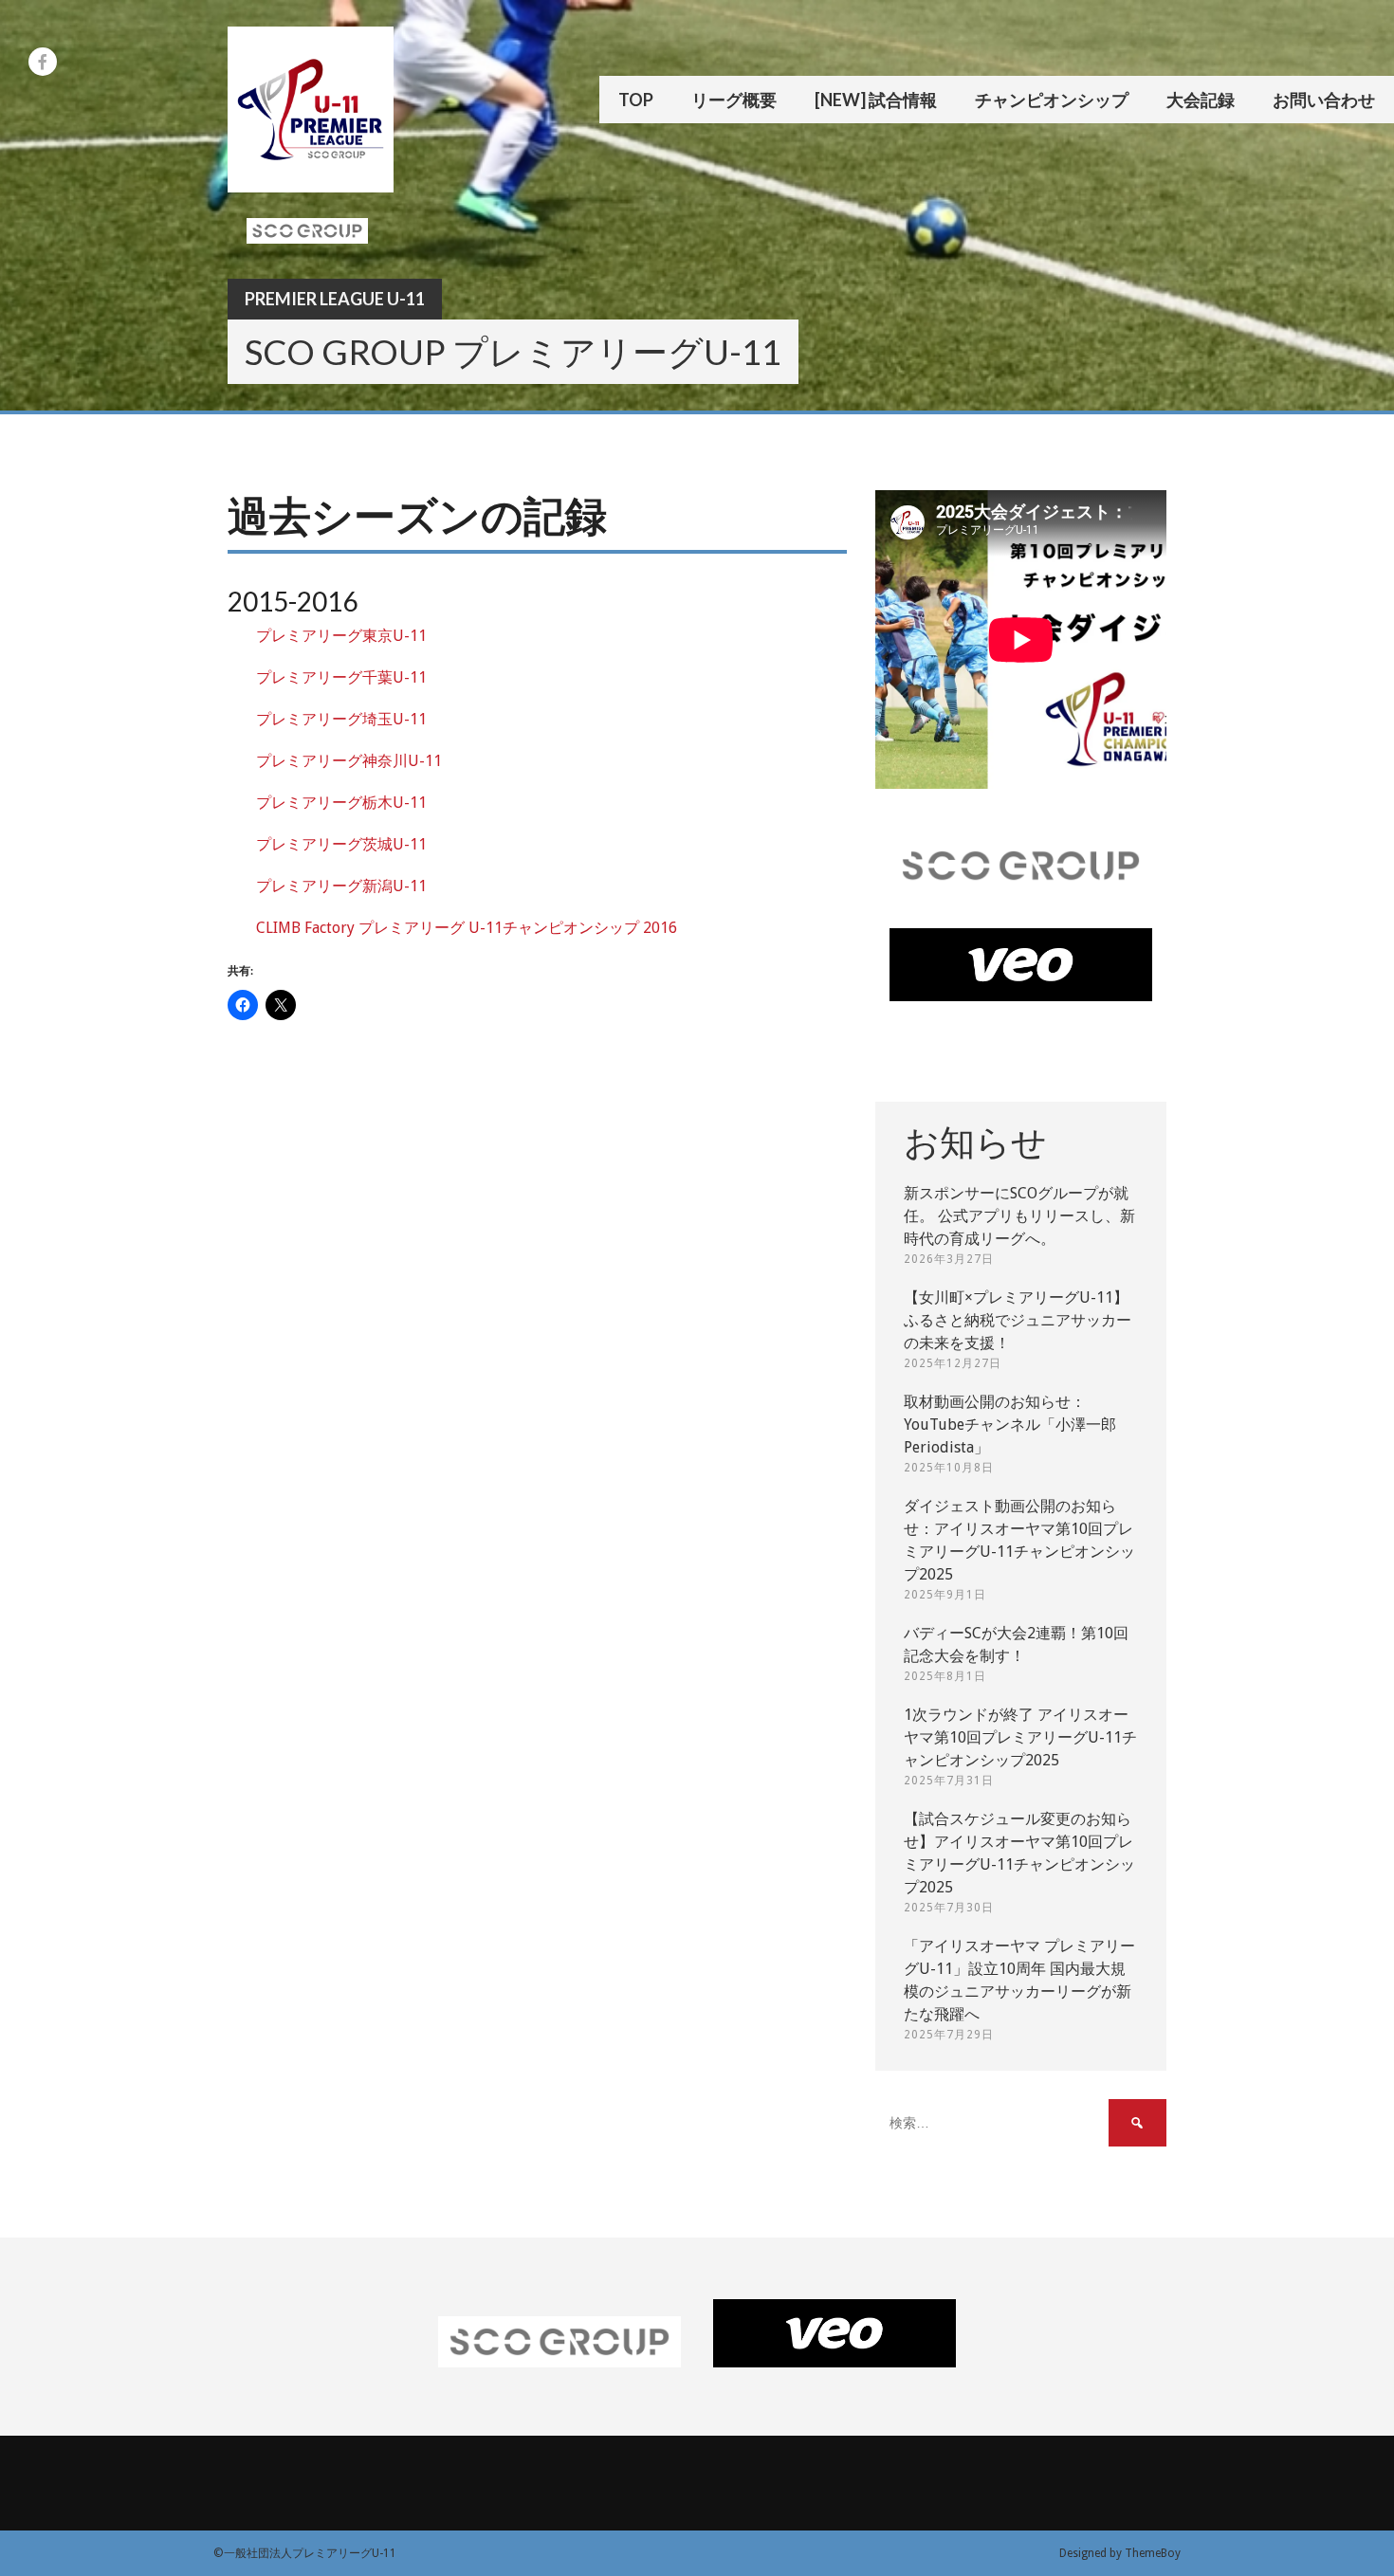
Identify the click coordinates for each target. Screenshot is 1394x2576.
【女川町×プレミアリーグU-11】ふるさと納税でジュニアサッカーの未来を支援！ (1018, 1320)
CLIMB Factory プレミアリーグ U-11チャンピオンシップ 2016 (467, 928)
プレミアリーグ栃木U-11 (341, 803)
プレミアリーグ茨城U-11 (341, 844)
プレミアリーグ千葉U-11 (341, 677)
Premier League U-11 (335, 299)
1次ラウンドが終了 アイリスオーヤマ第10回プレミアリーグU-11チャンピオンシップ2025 (1020, 1737)
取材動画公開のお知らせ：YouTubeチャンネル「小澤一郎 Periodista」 (1010, 1425)
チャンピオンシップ (1052, 100)
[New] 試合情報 (876, 100)
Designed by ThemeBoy (1120, 2553)
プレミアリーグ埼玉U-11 (341, 719)
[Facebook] (43, 62)
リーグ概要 (734, 100)
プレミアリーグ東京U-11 (341, 636)
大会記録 (1201, 100)
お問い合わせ (1324, 100)
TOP (636, 100)
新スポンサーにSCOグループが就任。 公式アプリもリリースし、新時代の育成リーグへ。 (1019, 1216)
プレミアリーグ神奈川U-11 (349, 761)
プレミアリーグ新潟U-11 (341, 886)
